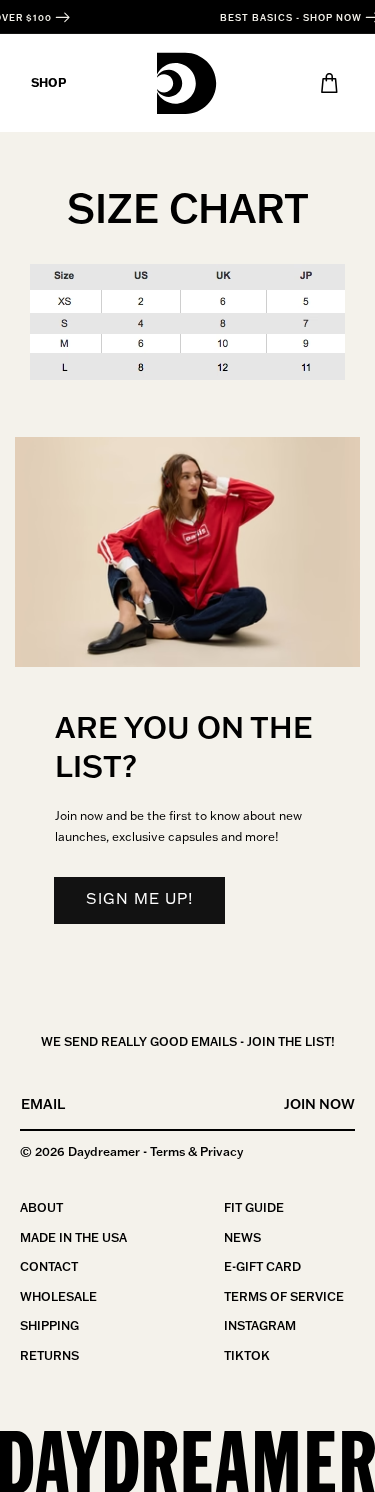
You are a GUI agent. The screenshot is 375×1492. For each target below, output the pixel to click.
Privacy (221, 1151)
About (41, 1207)
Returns (49, 1355)
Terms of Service (284, 1296)
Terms (167, 1151)
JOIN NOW (319, 1104)
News (242, 1237)
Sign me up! (139, 898)
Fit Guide (254, 1207)
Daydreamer (104, 1151)
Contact (49, 1266)
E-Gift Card (262, 1266)
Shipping (49, 1325)
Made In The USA (73, 1237)
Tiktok (247, 1355)
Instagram (260, 1325)
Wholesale (58, 1296)
